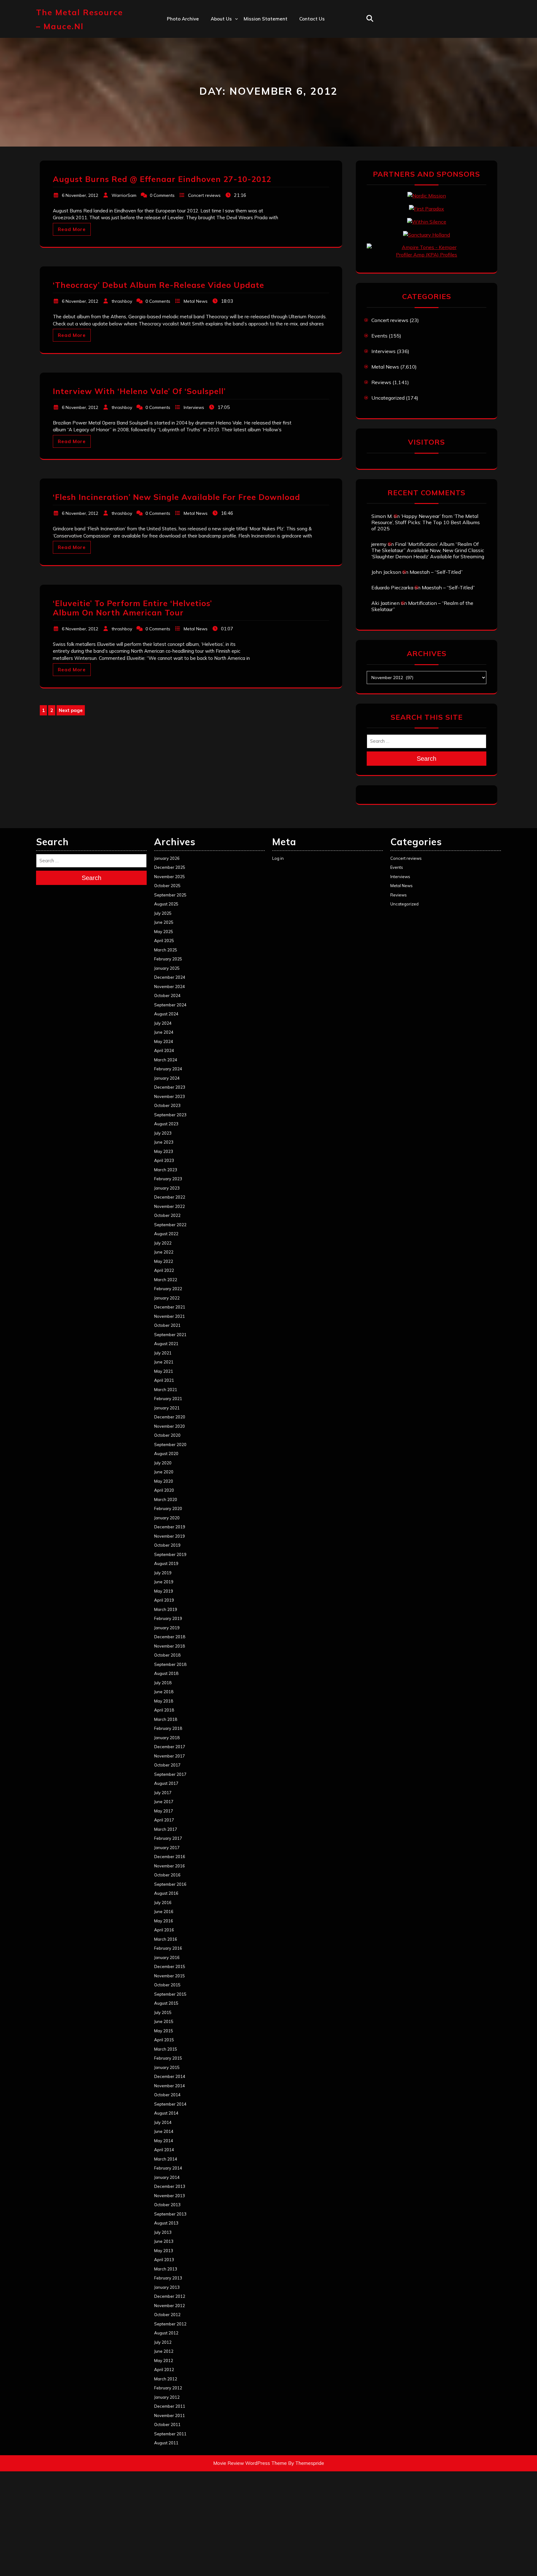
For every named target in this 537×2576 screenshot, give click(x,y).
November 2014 (170, 2086)
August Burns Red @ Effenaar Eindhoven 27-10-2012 (162, 179)
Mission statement (266, 19)
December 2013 (170, 2186)
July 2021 (163, 1353)
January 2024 (167, 1078)
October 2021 (167, 1325)
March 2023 (166, 1170)
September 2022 (170, 1225)
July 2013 (163, 2232)
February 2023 (168, 1179)
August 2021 (166, 1344)
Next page (71, 710)
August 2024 (166, 1014)
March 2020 (166, 1499)
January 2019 (167, 1628)
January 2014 (167, 2177)
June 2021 (164, 1362)
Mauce (218, 86)
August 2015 (166, 2003)
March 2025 (166, 950)
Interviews (194, 407)
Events (379, 336)
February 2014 (168, 2168)
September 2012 (170, 2324)
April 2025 (164, 941)
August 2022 (166, 1234)
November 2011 (170, 2415)
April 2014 (164, 2150)
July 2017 (163, 1793)
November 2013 (170, 2196)
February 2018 (168, 1728)
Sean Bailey (224, 113)
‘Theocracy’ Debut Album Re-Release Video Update (158, 285)
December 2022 (170, 1197)
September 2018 (170, 1664)
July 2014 (163, 2122)
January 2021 (167, 1408)
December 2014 (170, 2076)
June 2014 (164, 2131)
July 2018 (163, 1683)
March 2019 (166, 1609)
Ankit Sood (223, 45)
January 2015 (167, 2067)
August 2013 (166, 2223)
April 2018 (164, 1710)
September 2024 (170, 1005)
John (216, 73)
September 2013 (170, 2214)
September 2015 (170, 1994)
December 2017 (170, 1747)
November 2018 (170, 1646)
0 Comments (162, 195)
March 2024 (166, 1060)
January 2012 (167, 2397)
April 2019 (164, 1600)
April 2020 (164, 1490)
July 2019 (163, 1573)
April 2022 (164, 1270)
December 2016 (170, 1857)
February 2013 (168, 2278)
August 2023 (166, 1124)
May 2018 (164, 1701)
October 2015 (167, 1985)
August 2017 (166, 1783)
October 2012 (167, 2315)
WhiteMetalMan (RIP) (235, 100)
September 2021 (170, 1335)
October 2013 (167, 2205)
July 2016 (163, 1903)
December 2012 (170, 2296)
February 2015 (168, 2058)
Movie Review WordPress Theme (250, 2463)
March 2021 (166, 1390)
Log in (278, 858)
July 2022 (163, 1243)
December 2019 (170, 1527)
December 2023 (170, 1087)
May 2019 (164, 1591)
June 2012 (164, 2351)
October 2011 (167, 2424)
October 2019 (167, 1545)
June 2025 (164, 922)
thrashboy (122, 301)
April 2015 (164, 2040)
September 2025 (170, 895)
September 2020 (170, 1444)
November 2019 (170, 1536)
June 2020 (164, 1472)
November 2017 (170, 1756)
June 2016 (164, 1912)
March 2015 (166, 2049)
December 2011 (170, 2406)
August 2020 (166, 1454)
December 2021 (170, 1307)
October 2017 (167, 1765)
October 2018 (167, 1655)
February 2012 (168, 2388)
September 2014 (170, 2104)
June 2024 (164, 1032)
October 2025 (167, 886)
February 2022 (168, 1289)
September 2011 (170, 2434)
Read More (72, 229)
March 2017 (166, 1829)
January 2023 (167, 1188)
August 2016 (166, 1893)
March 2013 (166, 2269)
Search (427, 759)
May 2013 (164, 2251)
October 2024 (167, 995)
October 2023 (167, 1105)
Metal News (196, 301)
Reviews (381, 382)
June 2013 (164, 2241)
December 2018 (170, 1637)
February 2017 (168, 1838)
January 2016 (167, 1957)
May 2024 (164, 1041)
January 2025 (167, 968)
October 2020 (167, 1435)
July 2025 (163, 913)
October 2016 (167, 1875)
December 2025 (170, 867)
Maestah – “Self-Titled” (436, 572)
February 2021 (168, 1399)
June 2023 (164, 1142)
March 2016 (166, 1939)
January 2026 (167, 858)
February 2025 (168, 959)
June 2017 (164, 1802)
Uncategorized (388, 398)
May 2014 (164, 2141)
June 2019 (164, 1582)
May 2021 (164, 1371)
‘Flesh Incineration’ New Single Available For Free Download (177, 497)
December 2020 (170, 1417)
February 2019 (168, 1618)
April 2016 (164, 1930)
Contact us (312, 19)
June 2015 (164, 2021)
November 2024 (170, 986)
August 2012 (166, 2333)
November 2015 (170, 1976)
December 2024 (170, 977)
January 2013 (167, 2287)
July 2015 (163, 2012)
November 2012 (170, 2306)
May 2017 (164, 1811)
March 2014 (166, 2159)
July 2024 (163, 1023)
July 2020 (163, 1463)
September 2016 (170, 1884)
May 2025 (164, 932)
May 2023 (164, 1151)
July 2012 (163, 2342)
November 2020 (170, 1426)
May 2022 (164, 1261)
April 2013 (164, 2260)
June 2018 (164, 1692)
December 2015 (170, 1966)
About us (221, 19)
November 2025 (170, 877)
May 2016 (164, 1921)
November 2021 (170, 1316)
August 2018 (166, 1673)
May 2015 (164, 2031)
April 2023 (164, 1160)
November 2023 (170, 1096)
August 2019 (166, 1563)
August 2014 (166, 2113)
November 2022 (170, 1206)
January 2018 (167, 1738)
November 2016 (170, 1866)
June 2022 (164, 1252)
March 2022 (166, 1280)
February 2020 (168, 1508)
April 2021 (164, 1380)
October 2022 (167, 1215)
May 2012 (164, 2361)
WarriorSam (124, 195)
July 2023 (163, 1133)
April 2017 (164, 1820)
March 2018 (166, 1719)
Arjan (217, 59)
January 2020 (167, 1518)
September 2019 (170, 1554)
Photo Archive (183, 19)
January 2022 (167, 1298)
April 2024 (164, 1050)
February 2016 (168, 1948)
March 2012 (166, 2379)
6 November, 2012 (80, 195)
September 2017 (170, 1774)
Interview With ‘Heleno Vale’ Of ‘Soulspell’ (139, 391)
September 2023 (170, 1115)
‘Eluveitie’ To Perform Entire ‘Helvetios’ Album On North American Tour (132, 608)
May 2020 (164, 1481)
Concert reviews (204, 195)
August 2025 (166, 904)
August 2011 (166, 2443)
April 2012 (164, 2370)
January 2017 (167, 1848)
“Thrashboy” (225, 32)
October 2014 (167, 2095)
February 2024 (168, 1069)
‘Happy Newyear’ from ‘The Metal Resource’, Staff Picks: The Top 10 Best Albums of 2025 (426, 522)
